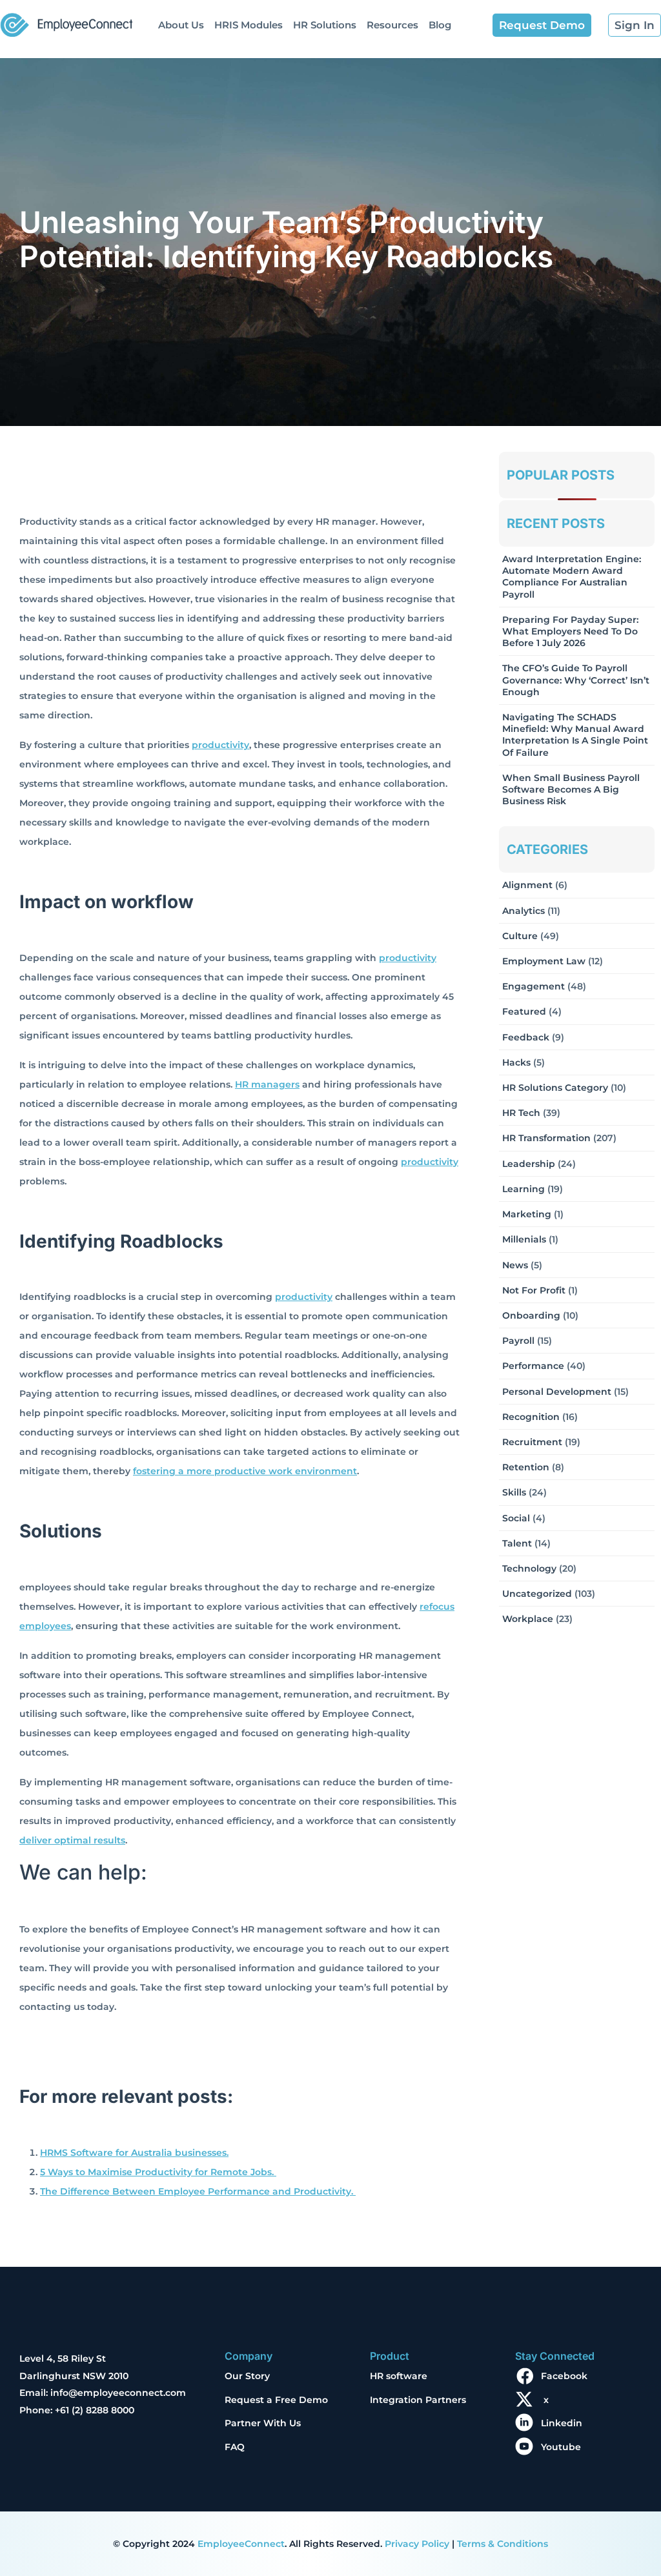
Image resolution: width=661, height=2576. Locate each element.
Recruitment (532, 1442)
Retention (526, 1467)
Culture (520, 936)
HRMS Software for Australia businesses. (134, 2153)
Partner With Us (263, 2423)
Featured (524, 1011)
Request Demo (542, 25)
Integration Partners (418, 2400)
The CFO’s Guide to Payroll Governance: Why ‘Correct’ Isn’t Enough (576, 680)
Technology (529, 1568)
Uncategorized (537, 1594)
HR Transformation (546, 1138)
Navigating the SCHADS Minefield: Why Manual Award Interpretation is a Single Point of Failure (575, 735)
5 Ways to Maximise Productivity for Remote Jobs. (158, 2172)
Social (516, 1518)
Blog (440, 25)
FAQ (235, 2447)
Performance (533, 1366)
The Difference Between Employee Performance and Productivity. (198, 2191)
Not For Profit (534, 1290)
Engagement (534, 986)
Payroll (518, 1341)
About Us (181, 25)
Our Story (247, 2376)
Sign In (635, 25)
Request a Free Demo (276, 2400)
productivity (220, 745)
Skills (514, 1492)
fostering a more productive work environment (245, 1471)
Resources (392, 25)
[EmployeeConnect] (66, 22)
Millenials (524, 1239)
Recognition (531, 1417)
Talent (517, 1543)
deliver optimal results (72, 1840)
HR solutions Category (555, 1088)
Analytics (524, 911)
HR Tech (521, 1113)
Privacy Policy (417, 2544)
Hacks (516, 1062)
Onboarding (531, 1315)
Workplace (528, 1619)
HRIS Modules (249, 25)
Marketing (527, 1214)
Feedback (526, 1037)
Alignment (527, 885)
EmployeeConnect (241, 2544)
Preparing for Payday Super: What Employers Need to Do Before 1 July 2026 (570, 631)
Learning (524, 1189)
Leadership (529, 1164)
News (515, 1265)
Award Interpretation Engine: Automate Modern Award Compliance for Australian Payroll (572, 577)
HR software (399, 2376)
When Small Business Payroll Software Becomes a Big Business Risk (571, 789)
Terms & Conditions (503, 2544)
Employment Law (544, 961)
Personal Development (557, 1392)
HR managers (267, 1084)
